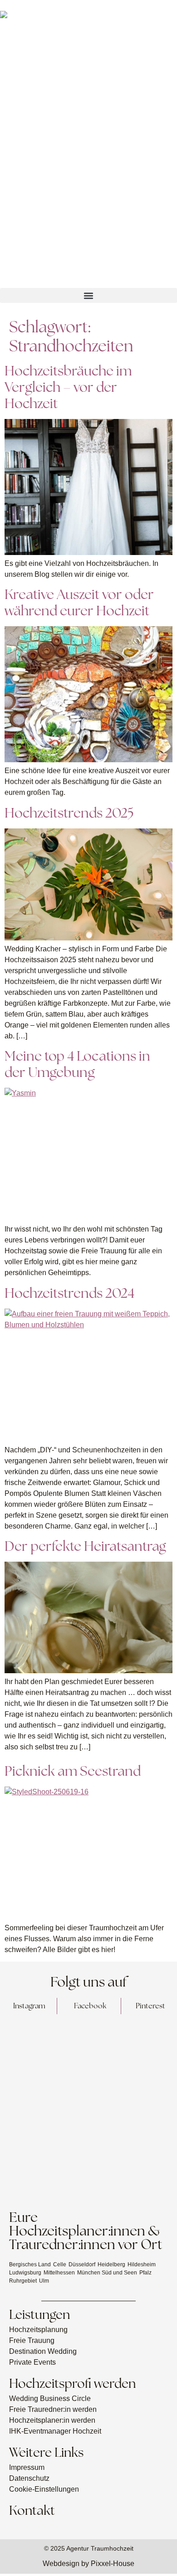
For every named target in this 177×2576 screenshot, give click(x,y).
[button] (88, 295)
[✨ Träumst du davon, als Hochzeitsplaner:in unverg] (134, 2158)
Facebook (90, 2006)
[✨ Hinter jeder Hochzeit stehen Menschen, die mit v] (43, 2158)
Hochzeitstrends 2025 (69, 813)
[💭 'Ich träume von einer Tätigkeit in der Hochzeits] (134, 2053)
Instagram (29, 2006)
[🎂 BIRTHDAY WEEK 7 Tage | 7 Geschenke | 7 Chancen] (134, 2106)
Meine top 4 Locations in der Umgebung (77, 1064)
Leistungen (39, 2314)
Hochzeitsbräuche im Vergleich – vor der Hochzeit (68, 387)
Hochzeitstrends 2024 (69, 1293)
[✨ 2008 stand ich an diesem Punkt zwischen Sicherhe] (43, 2053)
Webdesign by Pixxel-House (88, 2564)
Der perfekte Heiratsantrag (85, 1546)
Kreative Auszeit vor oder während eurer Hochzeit (79, 602)
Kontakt (32, 2510)
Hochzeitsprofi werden (72, 2383)
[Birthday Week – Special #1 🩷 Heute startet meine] (43, 2106)
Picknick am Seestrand (73, 1771)
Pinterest (150, 2006)
